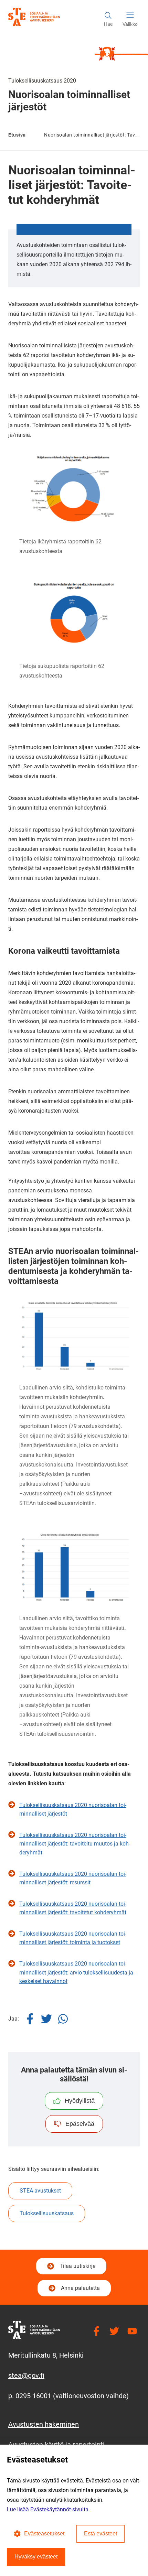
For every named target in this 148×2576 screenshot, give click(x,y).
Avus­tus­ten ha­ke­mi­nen (44, 2424)
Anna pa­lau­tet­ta (80, 2288)
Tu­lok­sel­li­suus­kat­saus (47, 2213)
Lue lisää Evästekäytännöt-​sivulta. (48, 2509)
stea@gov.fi (26, 2375)
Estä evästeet (101, 2534)
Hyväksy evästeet (36, 2557)
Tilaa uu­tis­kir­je (77, 2268)
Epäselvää (80, 2124)
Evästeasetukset (44, 2534)
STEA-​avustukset (40, 2191)
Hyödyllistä (80, 2101)
